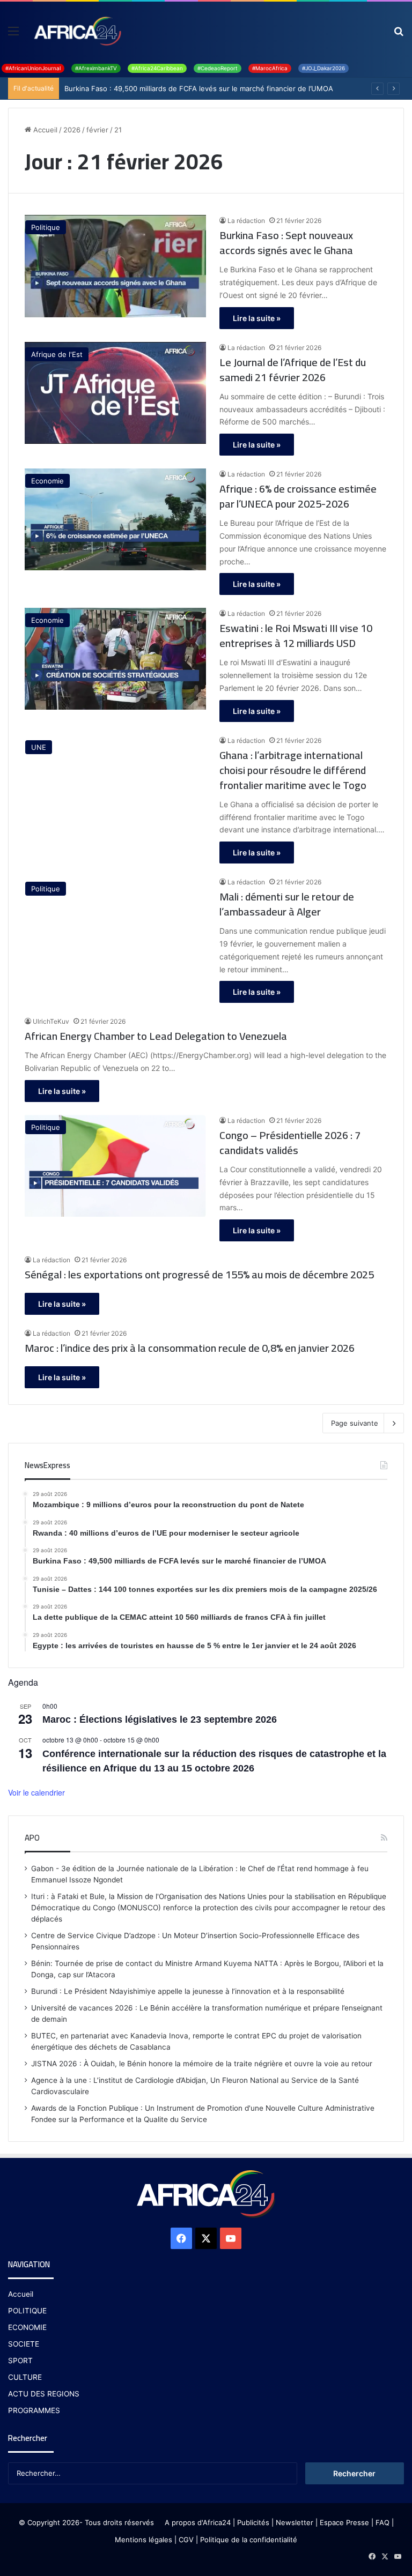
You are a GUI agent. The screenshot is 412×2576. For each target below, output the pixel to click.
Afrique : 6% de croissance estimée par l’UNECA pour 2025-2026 (298, 496)
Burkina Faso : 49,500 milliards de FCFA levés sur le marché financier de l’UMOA (199, 88)
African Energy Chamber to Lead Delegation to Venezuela (156, 1036)
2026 (72, 130)
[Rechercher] (399, 35)
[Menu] (13, 35)
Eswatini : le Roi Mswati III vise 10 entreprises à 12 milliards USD (296, 636)
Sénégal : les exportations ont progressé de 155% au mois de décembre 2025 (199, 1275)
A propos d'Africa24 (198, 2522)
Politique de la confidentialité (249, 2540)
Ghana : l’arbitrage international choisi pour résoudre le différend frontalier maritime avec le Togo (293, 770)
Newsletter (295, 2522)
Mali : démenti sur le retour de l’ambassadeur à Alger (287, 904)
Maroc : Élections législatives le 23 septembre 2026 (160, 1719)
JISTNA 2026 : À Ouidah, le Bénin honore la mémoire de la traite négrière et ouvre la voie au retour (202, 2064)
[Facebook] (181, 2238)
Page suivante (355, 1423)
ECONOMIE (27, 2327)
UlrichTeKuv (51, 1021)
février (97, 130)
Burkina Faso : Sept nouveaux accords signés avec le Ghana (286, 243)
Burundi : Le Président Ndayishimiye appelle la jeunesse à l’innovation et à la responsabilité (188, 1991)
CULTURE (25, 2377)
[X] (206, 2238)
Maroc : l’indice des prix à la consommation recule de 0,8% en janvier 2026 (190, 1348)
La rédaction (246, 221)
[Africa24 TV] (77, 31)
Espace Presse (343, 2522)
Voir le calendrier (36, 1792)
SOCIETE (24, 2344)
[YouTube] (231, 2238)
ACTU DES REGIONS (44, 2394)
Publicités (253, 2522)
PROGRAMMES (34, 2410)
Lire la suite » (257, 318)
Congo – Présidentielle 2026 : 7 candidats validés (290, 1143)
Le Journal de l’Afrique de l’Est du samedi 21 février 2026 (293, 370)
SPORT (20, 2361)
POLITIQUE (27, 2311)
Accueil (44, 130)
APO (32, 1838)
